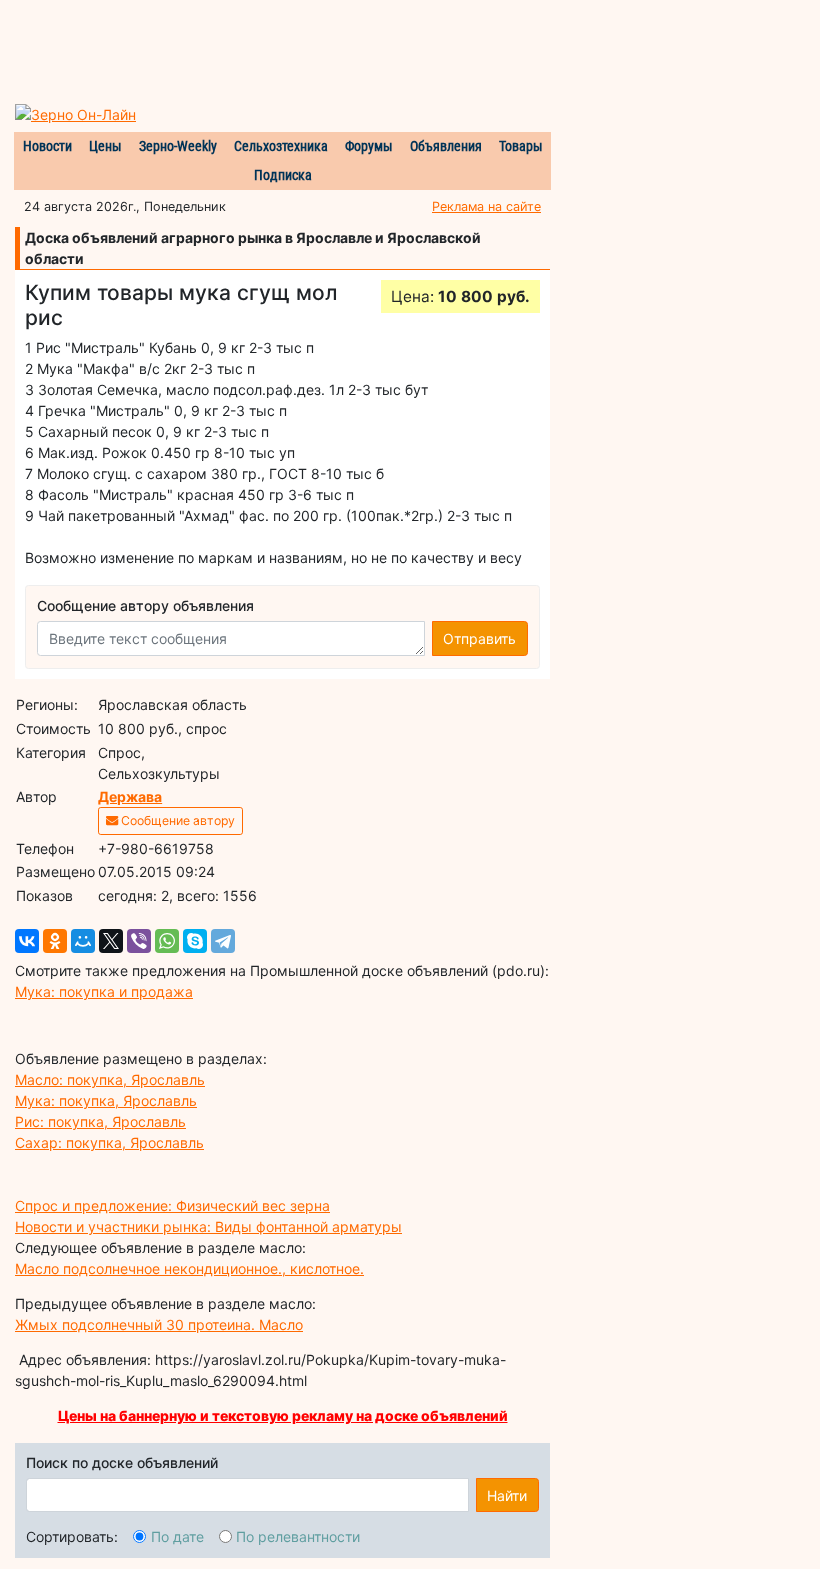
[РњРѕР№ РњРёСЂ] (83, 941)
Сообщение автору (176, 820)
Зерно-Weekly (178, 146)
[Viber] (139, 941)
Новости (47, 146)
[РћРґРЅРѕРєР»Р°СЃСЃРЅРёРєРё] (55, 941)
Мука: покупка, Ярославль (106, 1100)
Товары (521, 146)
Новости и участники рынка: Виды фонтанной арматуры (208, 1226)
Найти (507, 1495)
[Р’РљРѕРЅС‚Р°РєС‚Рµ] (27, 941)
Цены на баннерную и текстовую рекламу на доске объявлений (283, 1415)
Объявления (446, 146)
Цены (105, 146)
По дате (177, 1536)
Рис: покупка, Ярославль (100, 1121)
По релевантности (298, 1536)
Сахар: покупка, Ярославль (109, 1142)
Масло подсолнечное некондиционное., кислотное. (189, 1268)
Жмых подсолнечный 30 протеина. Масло (159, 1324)
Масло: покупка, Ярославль (110, 1079)
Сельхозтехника (281, 146)
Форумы (369, 146)
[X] (111, 941)
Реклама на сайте (486, 206)
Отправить (479, 638)
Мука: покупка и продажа (104, 991)
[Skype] (195, 941)
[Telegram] (223, 941)
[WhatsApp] (167, 941)
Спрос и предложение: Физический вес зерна (172, 1205)
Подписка (283, 175)
